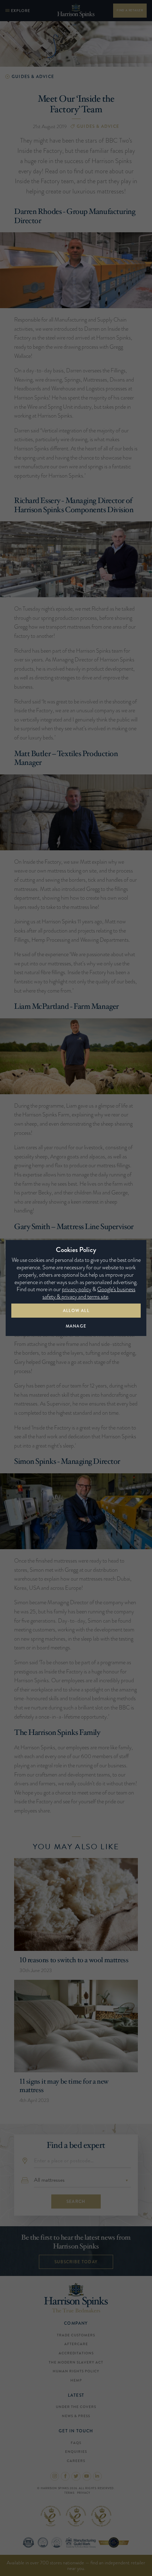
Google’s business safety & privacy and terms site (89, 1293)
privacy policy (77, 1289)
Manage (76, 1326)
